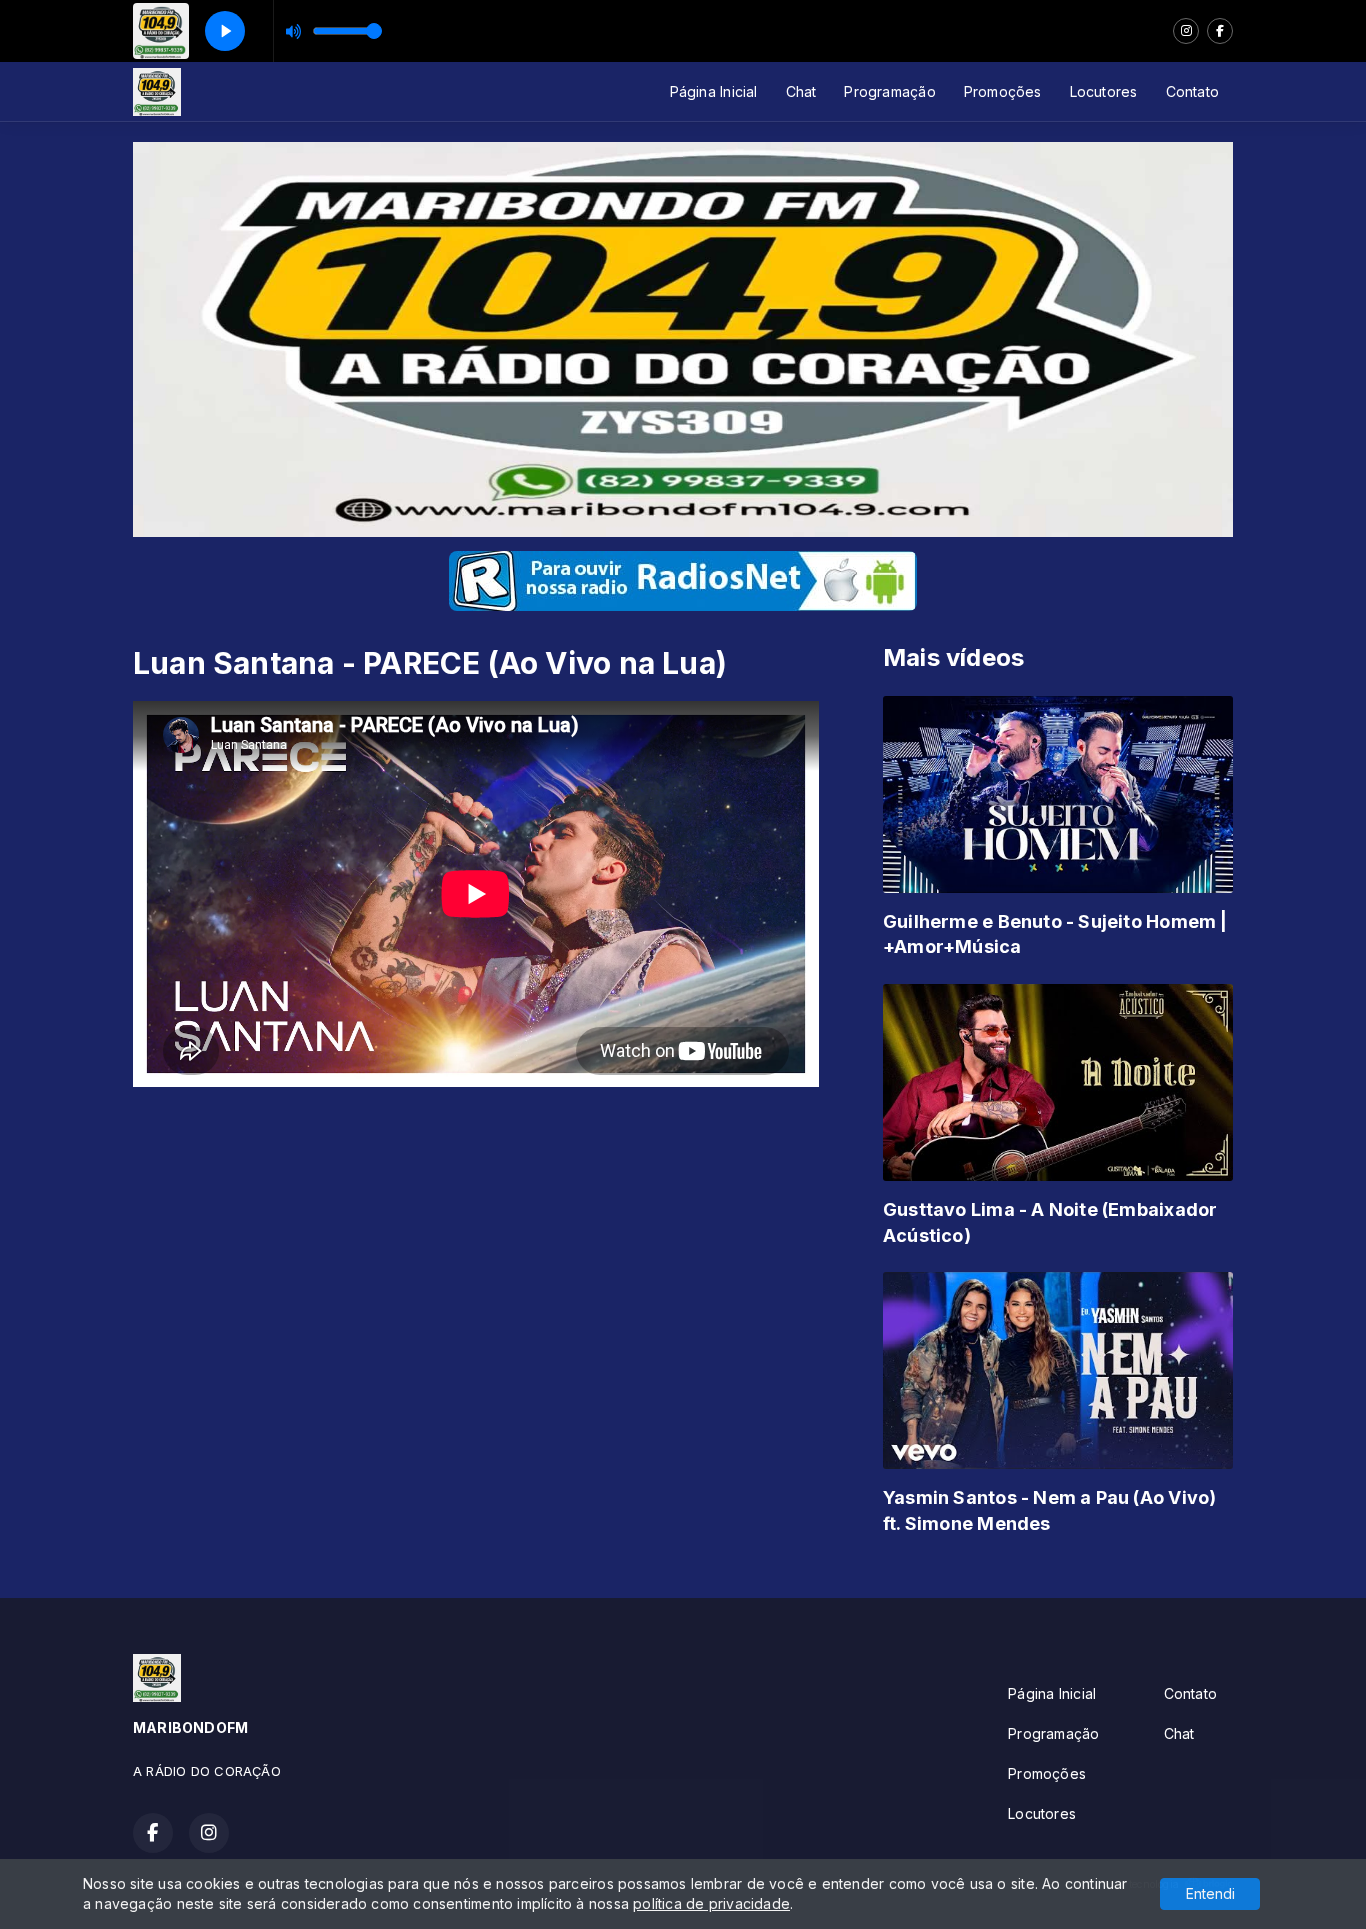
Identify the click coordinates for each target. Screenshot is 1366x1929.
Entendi (1210, 1893)
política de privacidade (711, 1903)
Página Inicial (714, 91)
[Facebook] (1220, 31)
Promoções (1003, 91)
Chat (801, 91)
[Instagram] (1186, 31)
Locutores (1104, 91)
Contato (1192, 91)
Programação (889, 91)
